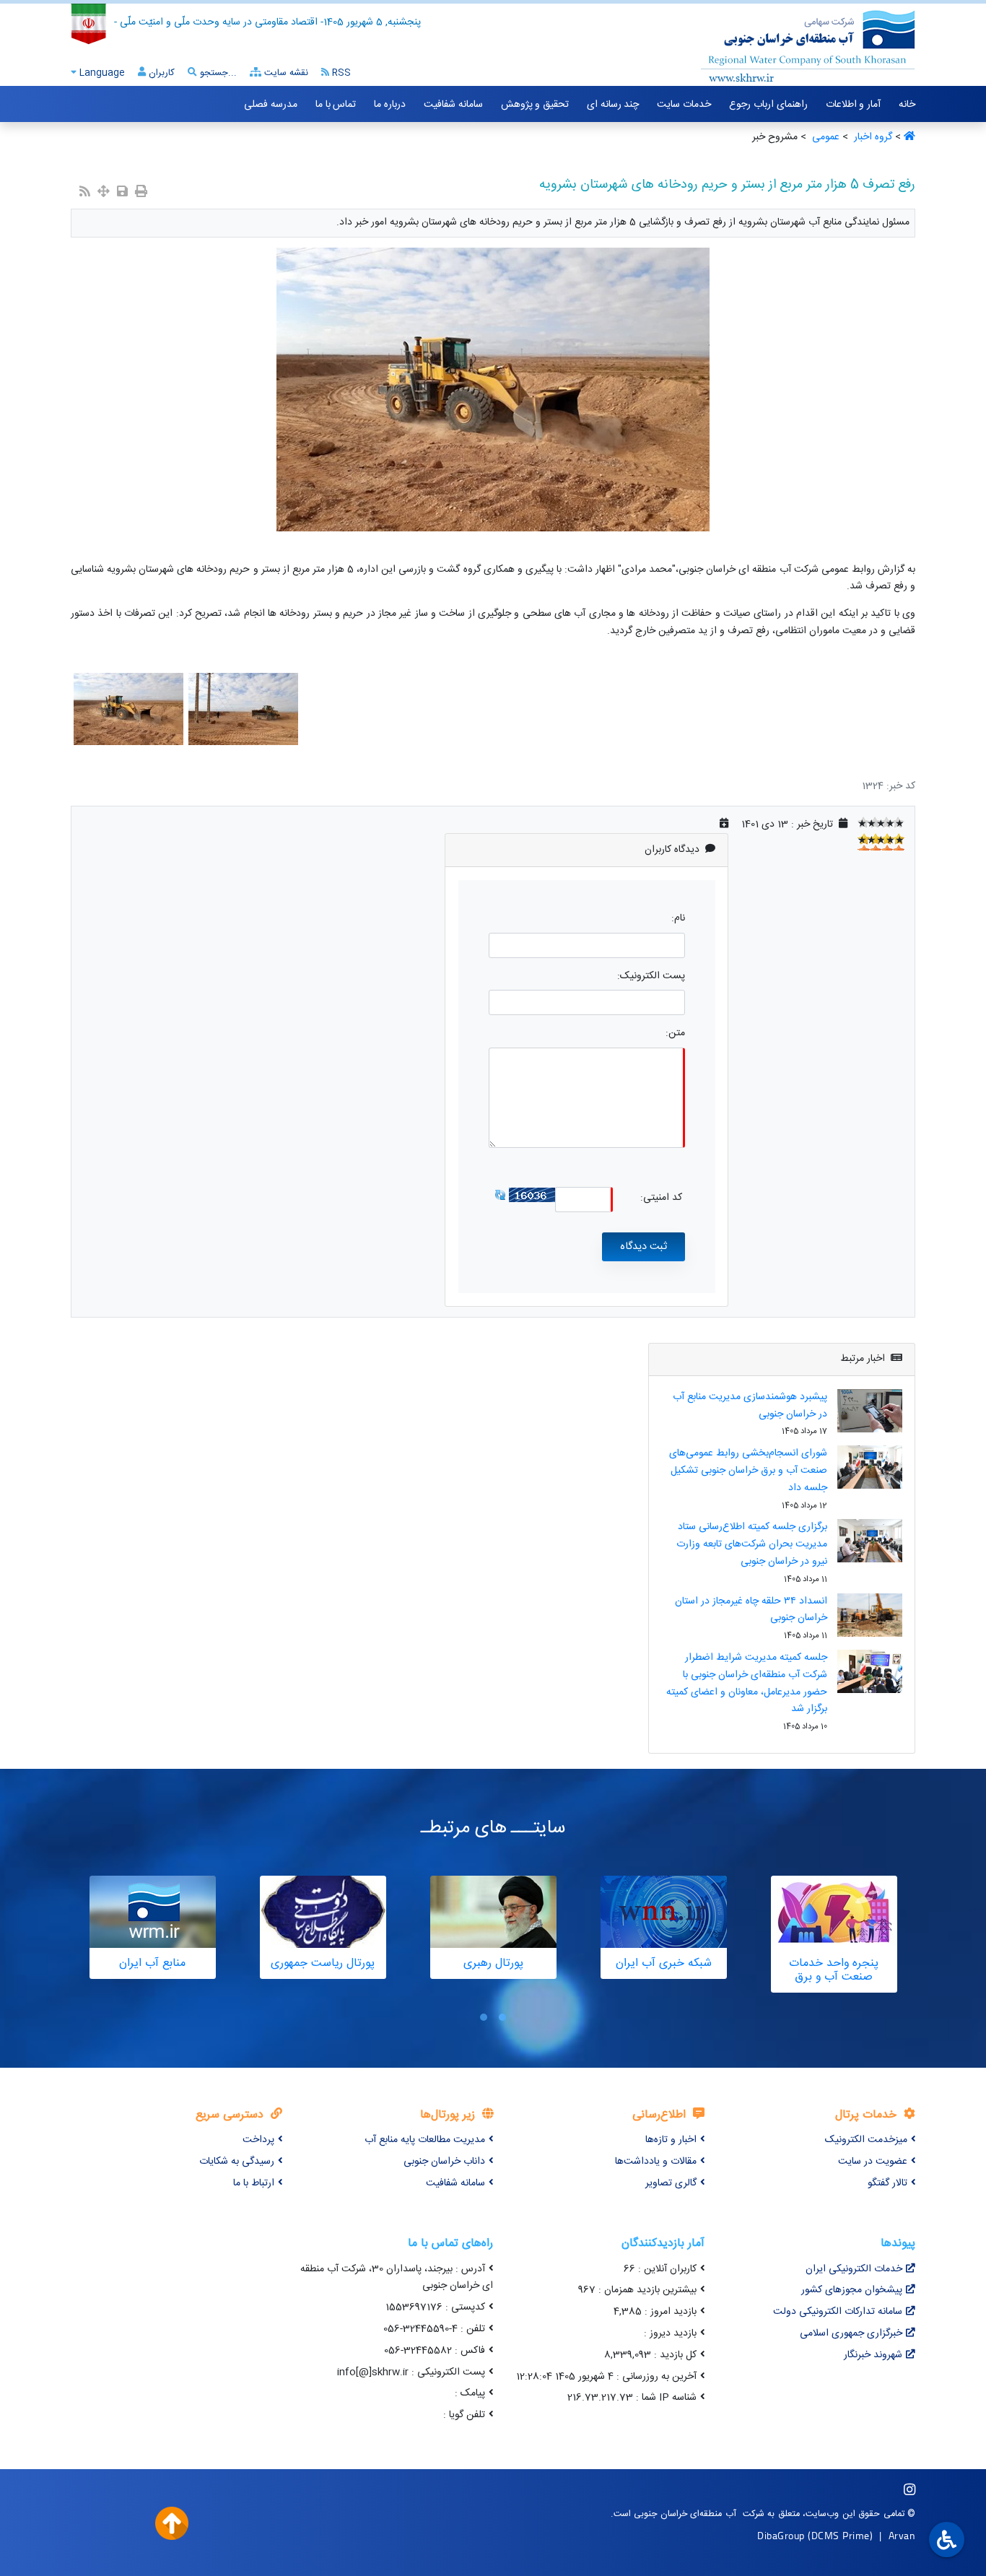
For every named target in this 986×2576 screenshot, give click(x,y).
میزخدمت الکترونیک (866, 2140)
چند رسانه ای (613, 105)
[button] (502, 2018)
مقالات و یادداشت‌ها (656, 2162)
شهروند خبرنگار (873, 2355)
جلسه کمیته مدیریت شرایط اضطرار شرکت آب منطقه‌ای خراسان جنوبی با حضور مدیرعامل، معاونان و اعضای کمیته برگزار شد (747, 1683)
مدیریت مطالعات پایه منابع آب (425, 2140)
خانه (907, 105)
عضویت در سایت (873, 2162)
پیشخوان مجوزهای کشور (852, 2290)
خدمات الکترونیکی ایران (854, 2269)
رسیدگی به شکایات (237, 2162)
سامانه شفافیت (453, 105)
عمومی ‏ (824, 137)
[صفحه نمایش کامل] (104, 193)
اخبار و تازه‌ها (671, 2140)
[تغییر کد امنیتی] (500, 1195)
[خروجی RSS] (85, 193)
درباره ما (390, 105)
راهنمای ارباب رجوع (768, 105)
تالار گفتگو (887, 2183)
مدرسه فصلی (271, 105)
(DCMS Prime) (840, 2535)
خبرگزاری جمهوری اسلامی (851, 2333)
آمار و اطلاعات (853, 105)
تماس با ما (336, 105)
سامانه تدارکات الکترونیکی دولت (838, 2312)
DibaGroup (781, 2535)
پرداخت (258, 2140)
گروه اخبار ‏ (872, 137)
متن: (675, 1034)
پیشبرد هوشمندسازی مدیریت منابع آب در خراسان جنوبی (750, 1406)
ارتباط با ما (254, 2183)
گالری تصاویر (671, 2183)
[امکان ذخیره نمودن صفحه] (122, 193)
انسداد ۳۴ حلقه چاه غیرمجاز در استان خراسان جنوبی (751, 1610)
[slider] (881, 822)
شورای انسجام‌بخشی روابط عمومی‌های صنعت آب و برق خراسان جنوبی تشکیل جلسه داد (748, 1471)
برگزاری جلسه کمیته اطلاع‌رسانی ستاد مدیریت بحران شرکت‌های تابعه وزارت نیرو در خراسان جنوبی (752, 1544)
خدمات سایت (684, 105)
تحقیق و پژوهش (535, 105)
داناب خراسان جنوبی (444, 2162)
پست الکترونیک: (651, 976)
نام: (678, 919)
